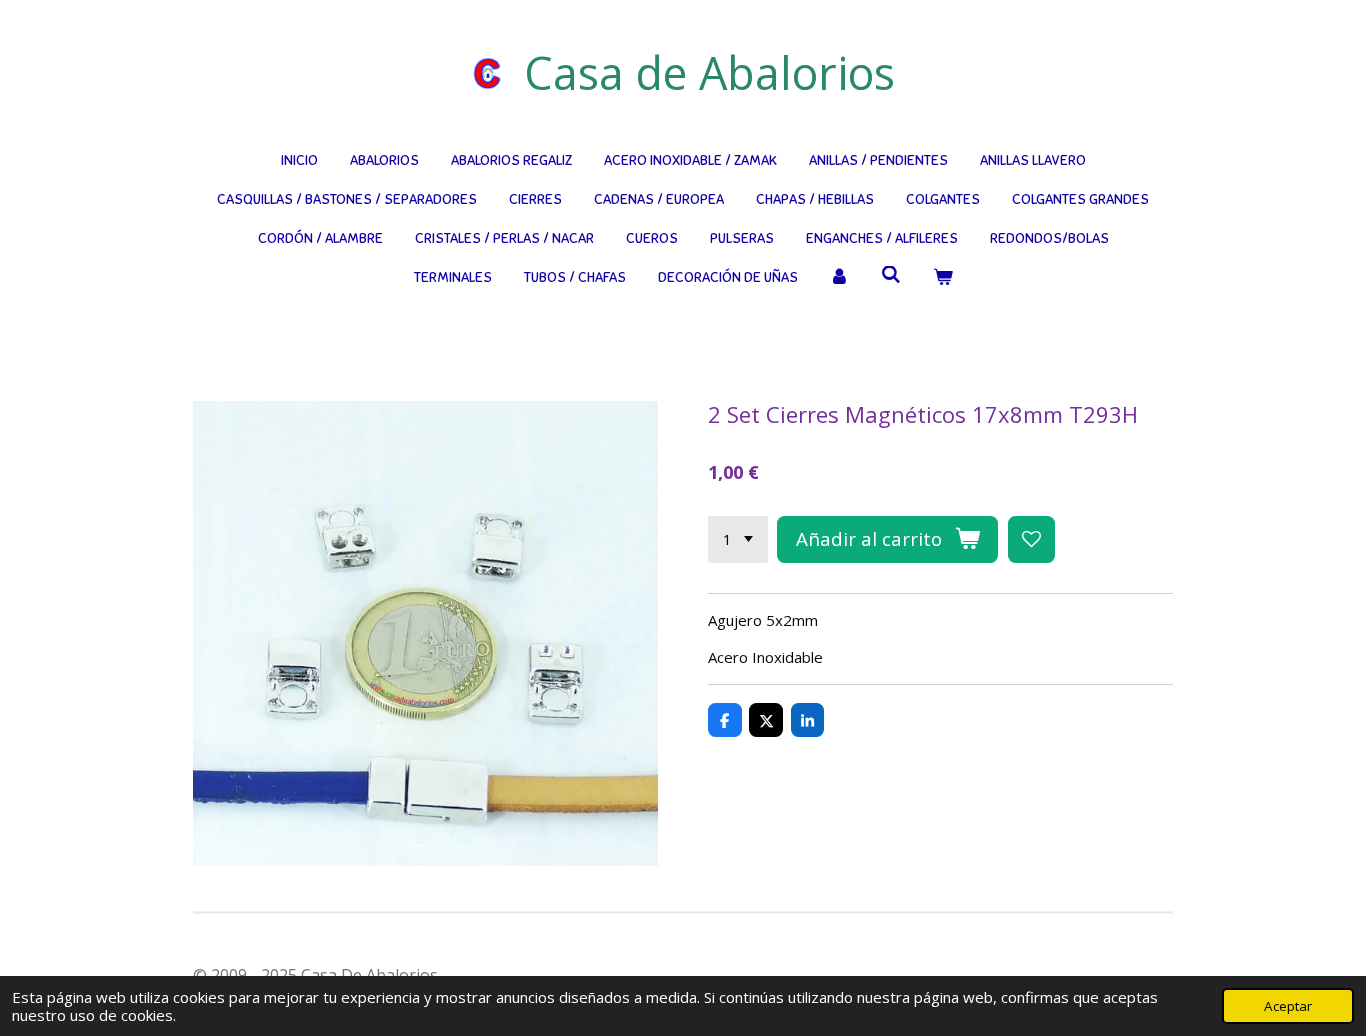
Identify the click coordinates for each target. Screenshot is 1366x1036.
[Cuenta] (840, 277)
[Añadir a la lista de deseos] (1031, 539)
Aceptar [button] (1288, 1006)
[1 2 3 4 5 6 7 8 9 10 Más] (738, 539)
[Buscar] (891, 275)
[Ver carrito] (943, 277)
